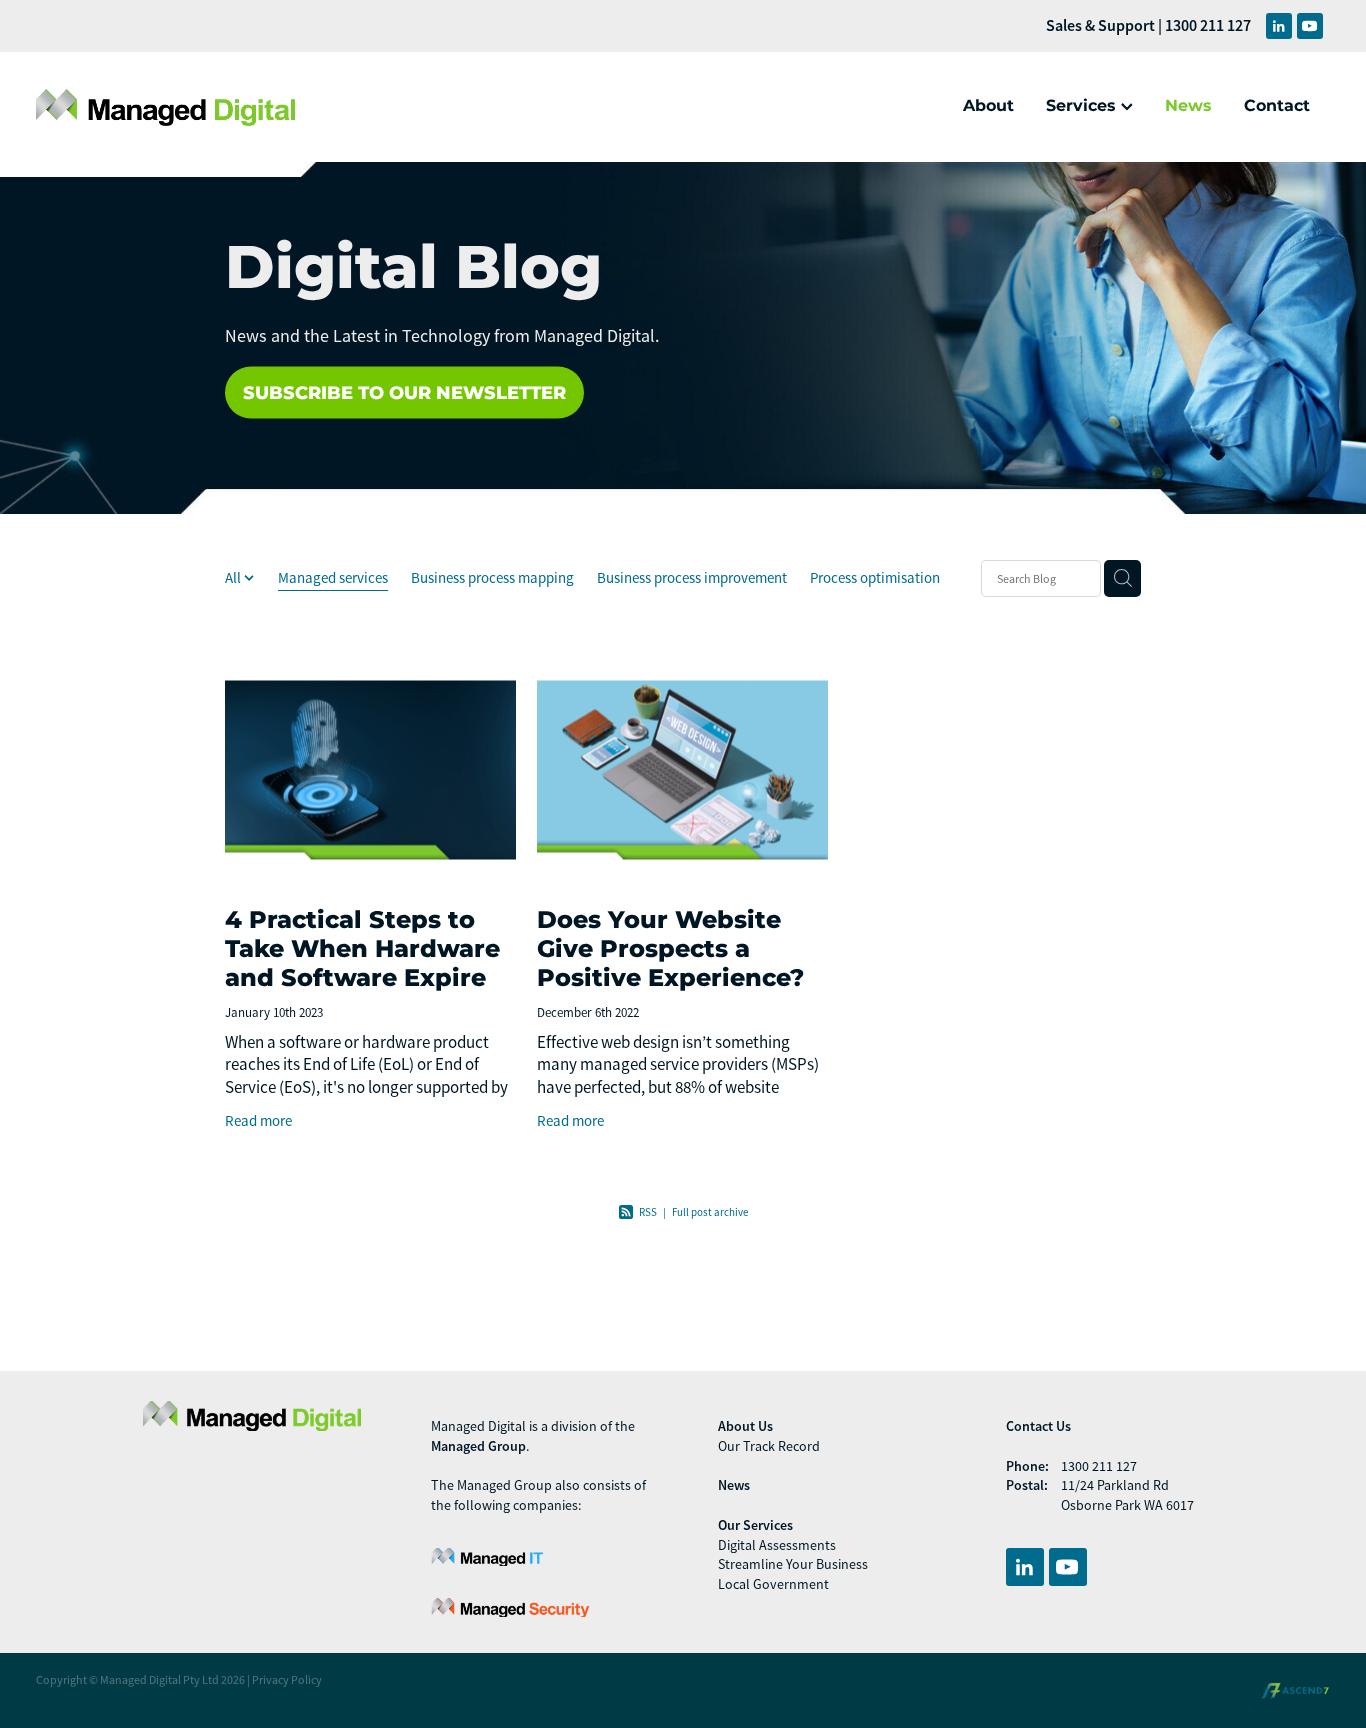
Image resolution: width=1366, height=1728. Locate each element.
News (1188, 106)
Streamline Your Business (793, 1564)
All (234, 577)
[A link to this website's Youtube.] (1310, 26)
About (988, 106)
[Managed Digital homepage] (165, 107)
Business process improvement (692, 577)
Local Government (773, 1584)
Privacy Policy (287, 1680)
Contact (1277, 106)
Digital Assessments (777, 1545)
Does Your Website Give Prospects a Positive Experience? (670, 949)
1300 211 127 (1099, 1466)
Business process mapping (492, 577)
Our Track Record (769, 1446)
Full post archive (710, 1212)
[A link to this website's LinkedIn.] (1279, 26)
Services (1083, 106)
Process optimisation (875, 577)
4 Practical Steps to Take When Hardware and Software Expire (362, 949)
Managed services (333, 577)
